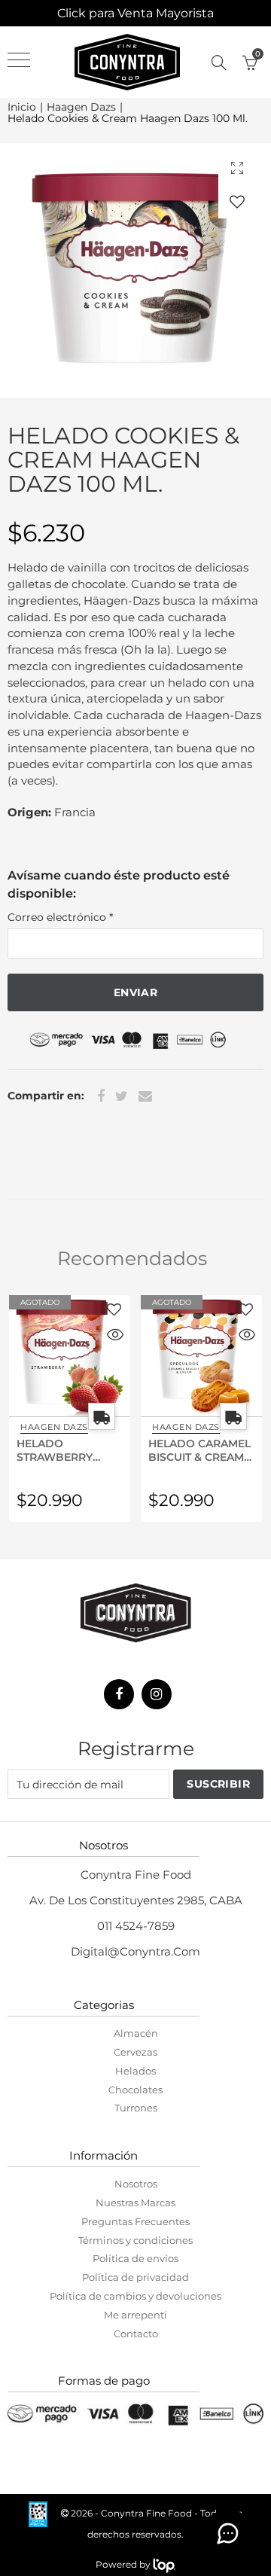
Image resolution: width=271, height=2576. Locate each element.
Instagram (157, 1694)
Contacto (136, 2334)
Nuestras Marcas (135, 2203)
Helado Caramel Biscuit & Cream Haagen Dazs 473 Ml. (199, 1450)
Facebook (101, 1096)
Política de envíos (135, 2258)
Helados (135, 2071)
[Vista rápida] (115, 1337)
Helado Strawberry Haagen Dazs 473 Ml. (68, 1450)
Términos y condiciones (135, 2240)
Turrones (136, 2108)
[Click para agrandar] (237, 168)
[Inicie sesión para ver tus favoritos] (237, 201)
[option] (135, 270)
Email (145, 1096)
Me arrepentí (135, 2315)
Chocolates (135, 2090)
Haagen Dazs (81, 107)
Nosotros (136, 2184)
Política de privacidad (135, 2277)
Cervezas (135, 2052)
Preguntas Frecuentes (135, 2221)
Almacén (136, 2033)
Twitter (122, 1096)
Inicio (22, 107)
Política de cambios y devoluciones (135, 2296)
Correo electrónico (60, 917)
